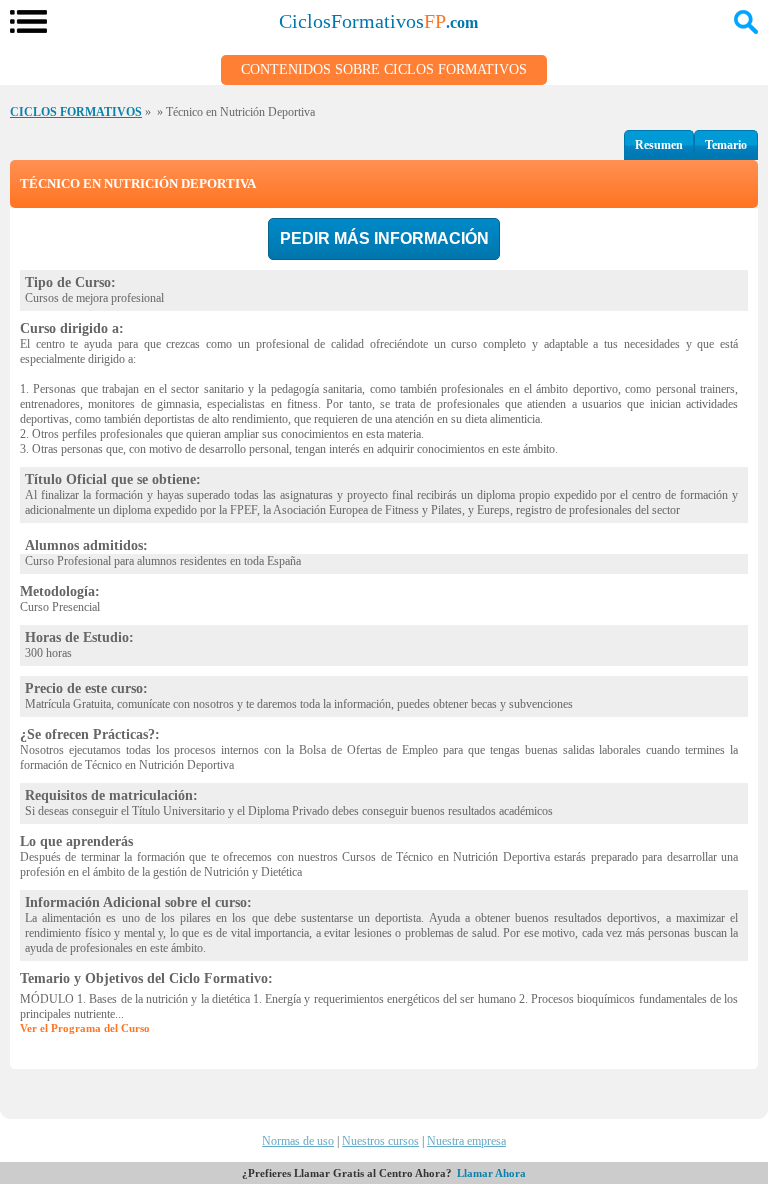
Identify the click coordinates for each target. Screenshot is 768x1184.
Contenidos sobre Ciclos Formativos (384, 69)
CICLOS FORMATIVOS (76, 112)
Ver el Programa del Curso (85, 1028)
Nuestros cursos (380, 1141)
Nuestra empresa (466, 1141)
